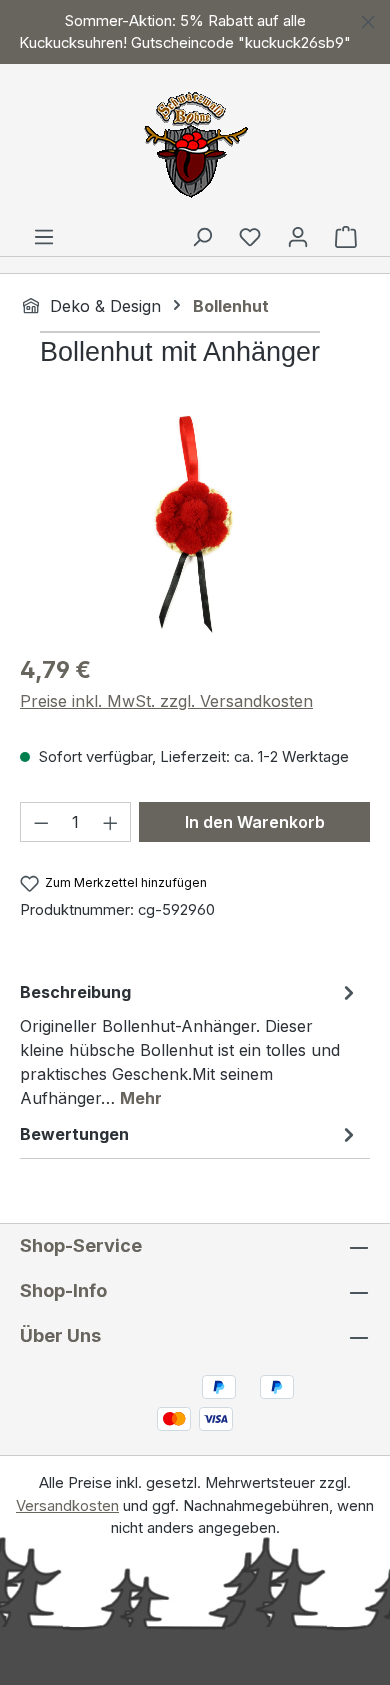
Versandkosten (67, 1506)
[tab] (190, 1044)
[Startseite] (31, 305)
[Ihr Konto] (298, 236)
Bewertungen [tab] (74, 1134)
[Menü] (44, 236)
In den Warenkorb (255, 822)
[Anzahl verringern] (41, 822)
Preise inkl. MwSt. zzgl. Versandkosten (166, 701)
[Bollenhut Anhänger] (195, 523)
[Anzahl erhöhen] (111, 822)
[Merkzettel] (250, 236)
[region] (195, 32)
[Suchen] (202, 236)
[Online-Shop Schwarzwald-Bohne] (195, 140)
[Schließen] (368, 18)
